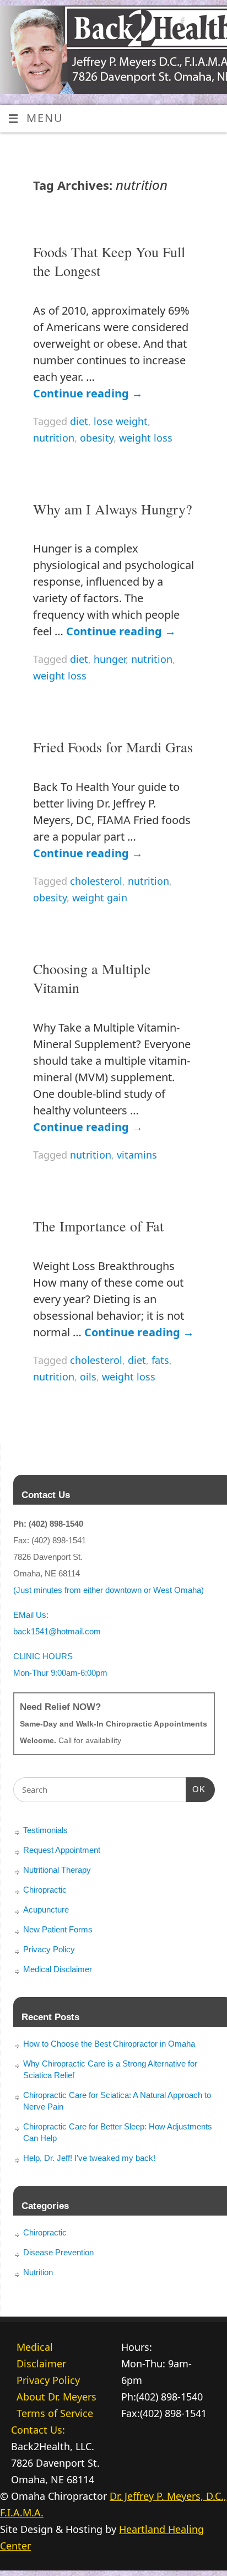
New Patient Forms (58, 1929)
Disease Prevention (58, 2252)
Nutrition (38, 2272)
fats (160, 1360)
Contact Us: (38, 2430)
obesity (97, 438)
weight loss (146, 438)
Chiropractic (45, 1890)
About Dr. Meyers (56, 2397)
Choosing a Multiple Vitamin (92, 978)
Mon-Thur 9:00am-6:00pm (60, 1673)
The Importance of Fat (98, 1226)
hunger (110, 659)
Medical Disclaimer (58, 1969)
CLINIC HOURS (43, 1656)
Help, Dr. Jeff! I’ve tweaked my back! (89, 2158)
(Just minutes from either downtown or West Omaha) (109, 1590)
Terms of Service (55, 2413)
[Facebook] (182, 23)
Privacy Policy (49, 1949)
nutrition (54, 438)
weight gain (100, 897)
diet (79, 421)
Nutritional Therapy (57, 1870)
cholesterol (96, 881)
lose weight (121, 421)
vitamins (137, 1155)
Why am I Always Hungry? (113, 509)
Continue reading (88, 393)
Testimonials (45, 1830)
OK (196, 1789)
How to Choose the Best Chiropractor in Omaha (109, 2044)
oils (88, 1377)
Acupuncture (46, 1910)
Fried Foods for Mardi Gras (113, 747)
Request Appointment (62, 1850)
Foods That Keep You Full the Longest (109, 261)
